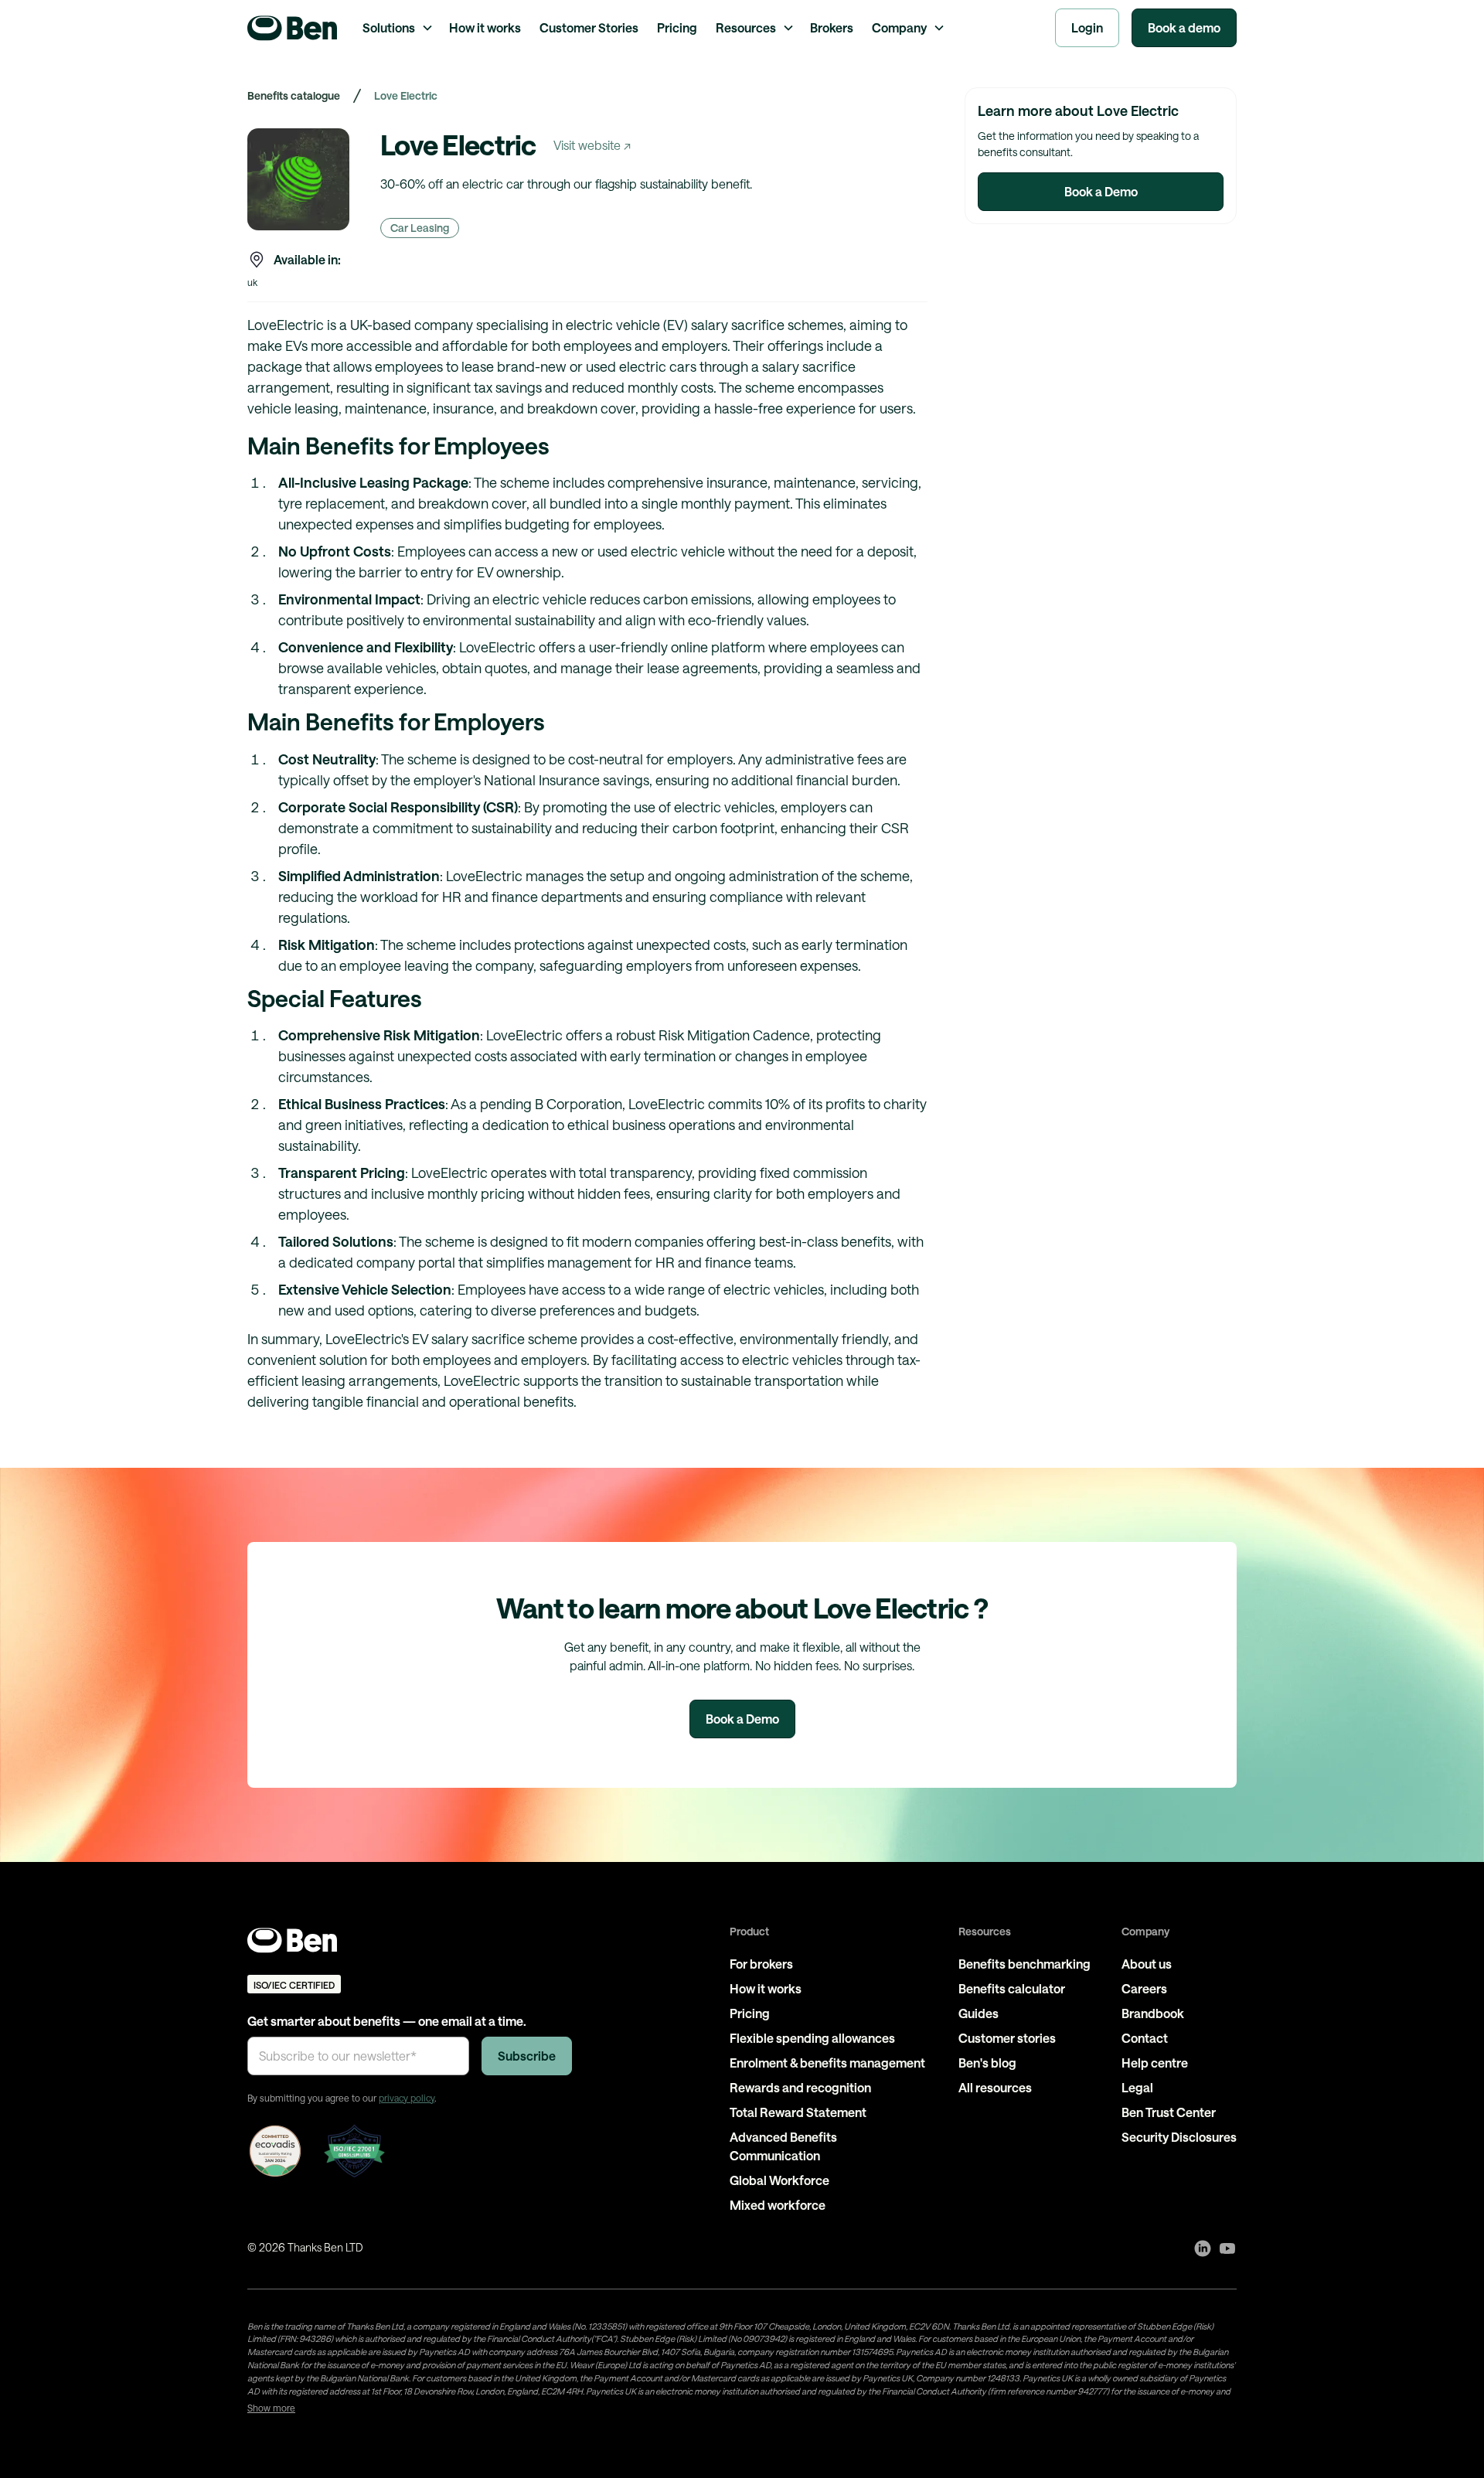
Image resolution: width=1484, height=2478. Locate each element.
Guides (979, 2013)
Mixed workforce (778, 2205)
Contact (1145, 2038)
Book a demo (1184, 27)
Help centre (1155, 2063)
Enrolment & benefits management (827, 2063)
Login (1087, 27)
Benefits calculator (1012, 1988)
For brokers (761, 1964)
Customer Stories (589, 27)
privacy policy (407, 2098)
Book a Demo (1101, 191)
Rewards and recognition (800, 2087)
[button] (397, 28)
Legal (1137, 2087)
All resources (995, 2087)
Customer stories (1007, 2038)
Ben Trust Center (1169, 2112)
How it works (485, 27)
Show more (271, 2408)
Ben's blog (987, 2063)
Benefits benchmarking (1025, 1964)
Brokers (832, 27)
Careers (1144, 1988)
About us (1147, 1964)
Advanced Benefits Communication (783, 2146)
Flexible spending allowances (812, 2038)
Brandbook (1153, 2013)
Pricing (677, 27)
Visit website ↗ (592, 145)
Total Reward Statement (798, 2112)
